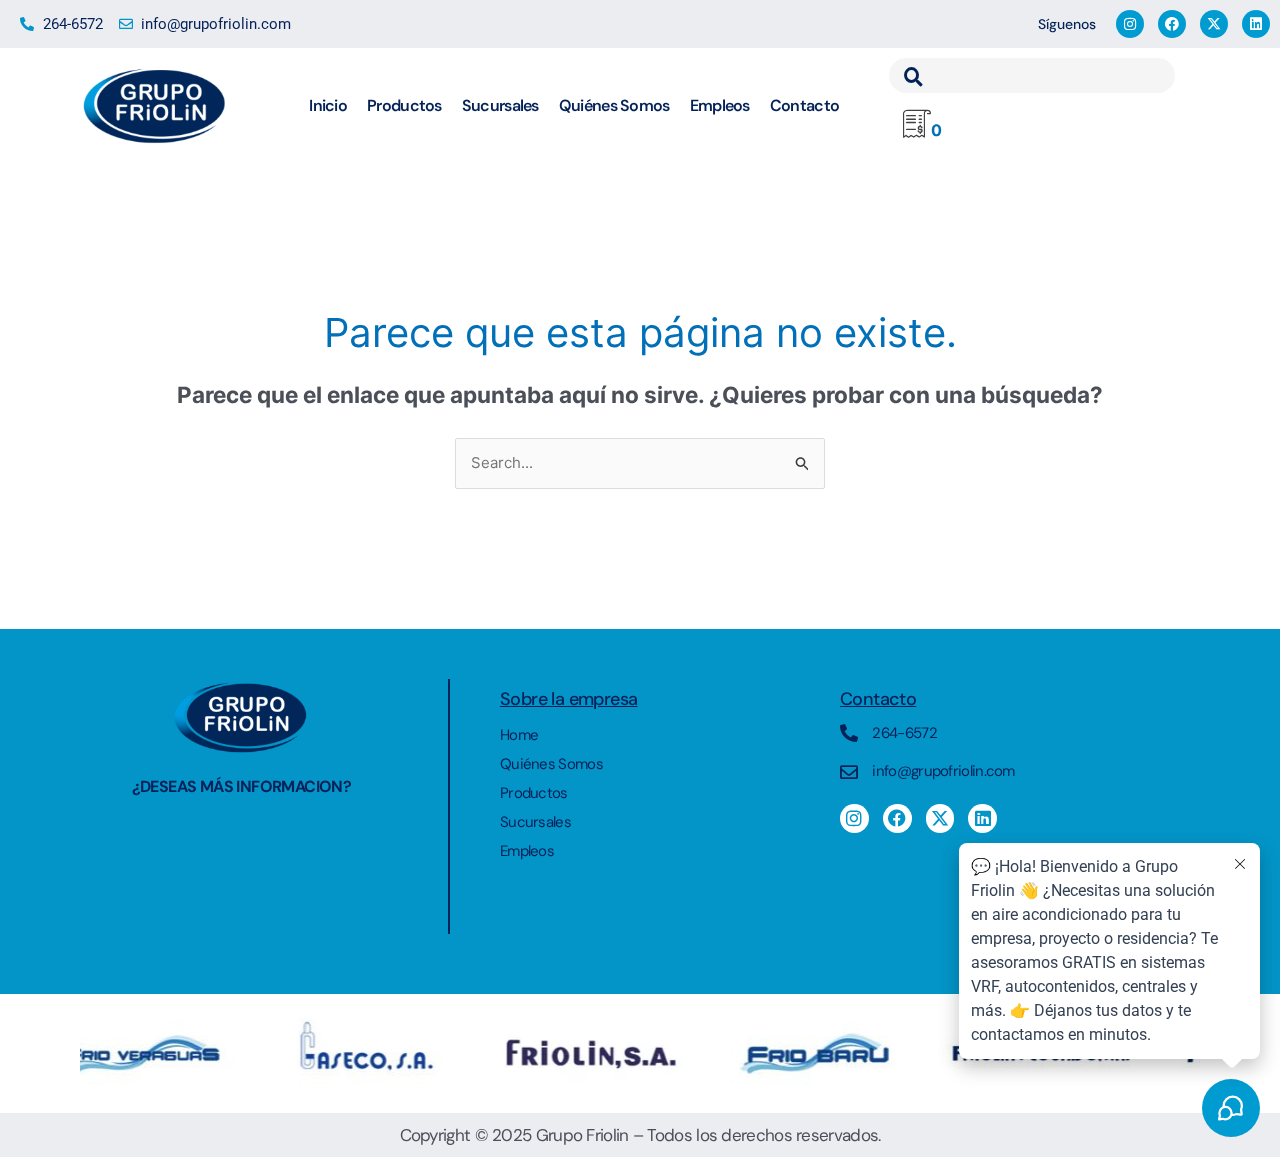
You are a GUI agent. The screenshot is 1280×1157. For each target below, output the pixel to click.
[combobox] (1032, 75)
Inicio (328, 105)
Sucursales (500, 105)
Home (519, 735)
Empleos (720, 105)
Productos (404, 105)
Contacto (804, 105)
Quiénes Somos (614, 105)
